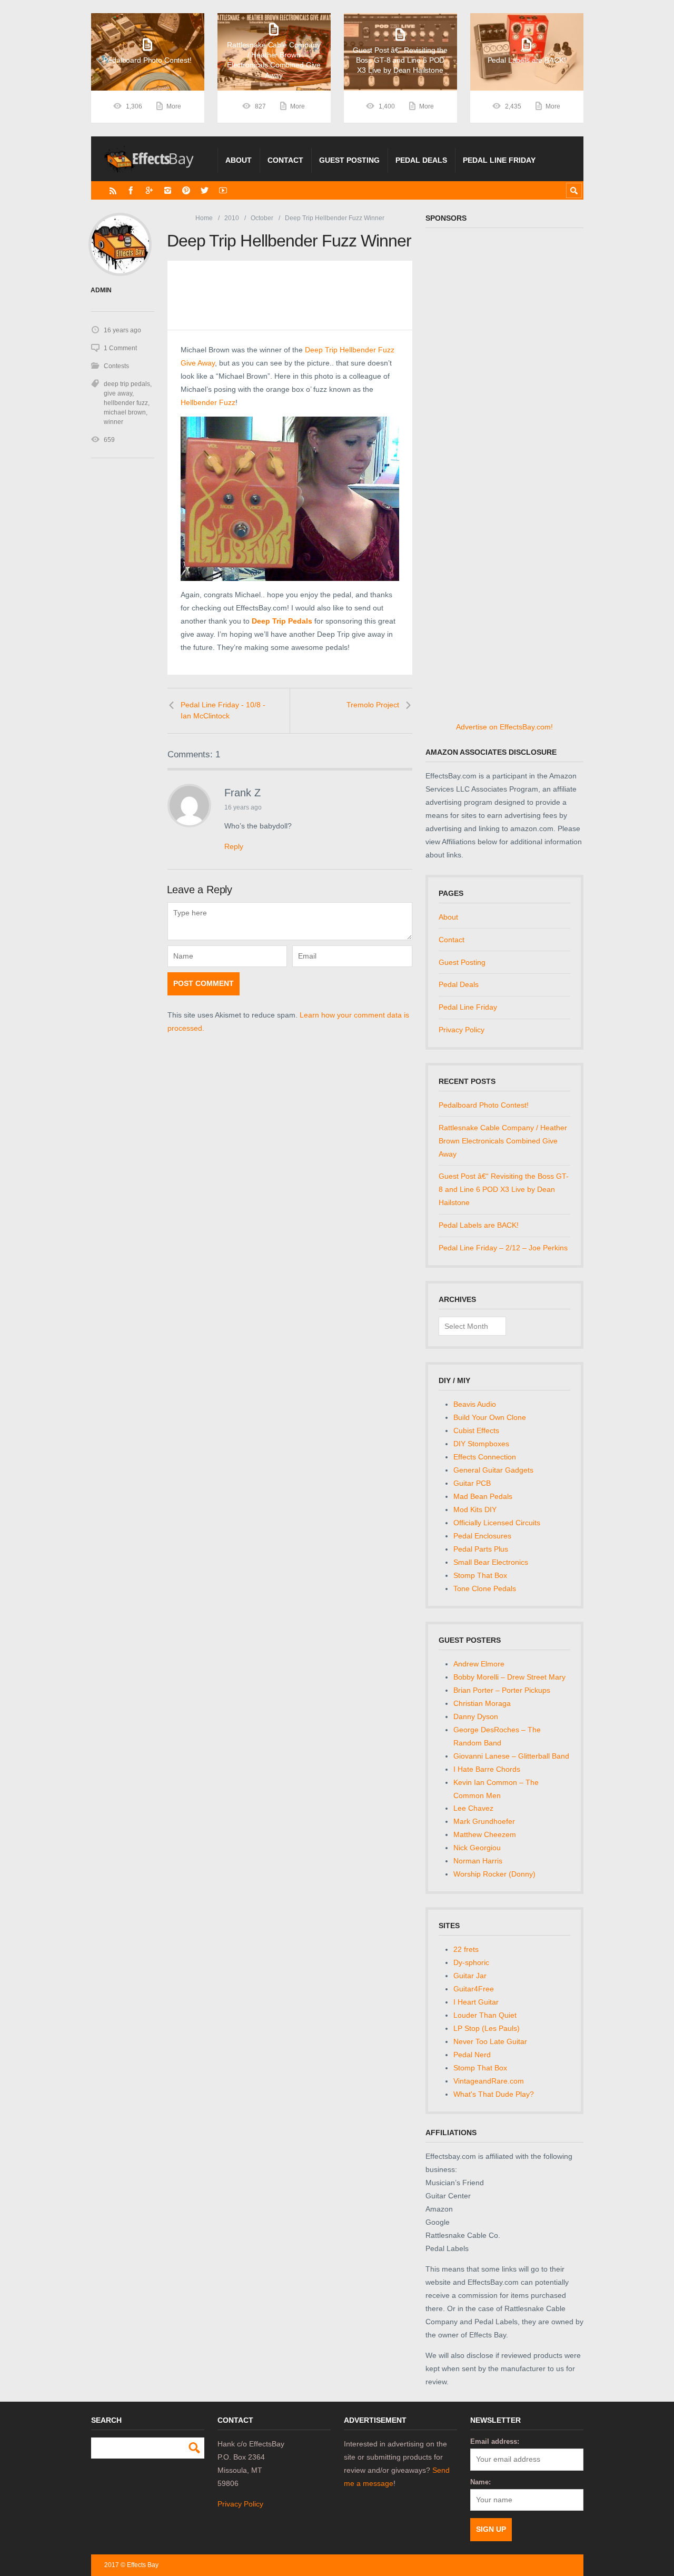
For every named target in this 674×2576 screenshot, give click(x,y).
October (262, 218)
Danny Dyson (476, 1716)
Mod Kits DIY (475, 1509)
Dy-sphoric (471, 1962)
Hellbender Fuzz (208, 402)
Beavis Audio (475, 1404)
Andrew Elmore (479, 1664)
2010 (232, 218)
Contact (285, 160)
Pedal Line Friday (499, 160)
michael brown (125, 412)
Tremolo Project (373, 705)
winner (113, 422)
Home (204, 218)
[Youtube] (223, 190)
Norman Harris (478, 1861)
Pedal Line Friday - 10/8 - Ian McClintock (223, 710)
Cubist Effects (476, 1430)
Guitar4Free (474, 1989)
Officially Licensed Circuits (497, 1523)
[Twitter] (205, 190)
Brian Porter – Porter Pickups (502, 1690)
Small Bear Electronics (491, 1562)
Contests (116, 366)
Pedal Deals (421, 160)
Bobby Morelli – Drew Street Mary (509, 1677)
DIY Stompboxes (481, 1444)
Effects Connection (485, 1457)
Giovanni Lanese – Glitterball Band (511, 1756)
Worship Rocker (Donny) (494, 1874)
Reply (234, 846)
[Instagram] (168, 190)
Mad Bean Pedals (483, 1496)
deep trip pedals (127, 384)
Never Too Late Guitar (490, 2041)
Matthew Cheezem (485, 1834)
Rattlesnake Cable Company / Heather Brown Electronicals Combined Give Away (503, 1141)
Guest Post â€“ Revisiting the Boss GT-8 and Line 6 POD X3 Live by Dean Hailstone (504, 1189)
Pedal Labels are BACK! (479, 1225)
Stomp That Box (480, 1575)
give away (118, 393)
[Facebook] (131, 190)
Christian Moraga (482, 1703)
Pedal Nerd (472, 2055)
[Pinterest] (186, 190)
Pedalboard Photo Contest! (484, 1105)
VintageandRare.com (489, 2081)
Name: (480, 2482)
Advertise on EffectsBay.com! (504, 727)
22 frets (466, 1949)
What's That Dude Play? (494, 2094)
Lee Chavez (473, 1808)
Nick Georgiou (477, 1848)
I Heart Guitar (476, 2002)
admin (101, 290)
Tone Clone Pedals (485, 1588)
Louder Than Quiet (485, 2015)
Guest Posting (349, 160)
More (174, 106)
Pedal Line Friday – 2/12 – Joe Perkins (503, 1248)
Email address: (495, 2441)
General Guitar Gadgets (493, 1470)
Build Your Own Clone (490, 1417)
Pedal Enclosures (482, 1536)
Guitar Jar (470, 1976)
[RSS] (113, 190)
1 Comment (120, 348)
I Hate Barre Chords (487, 1769)
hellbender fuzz (126, 403)
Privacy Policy (462, 1030)
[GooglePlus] (149, 190)
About (239, 160)
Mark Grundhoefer (484, 1821)
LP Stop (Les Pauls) (487, 2028)
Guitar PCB (472, 1483)
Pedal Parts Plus (481, 1549)
